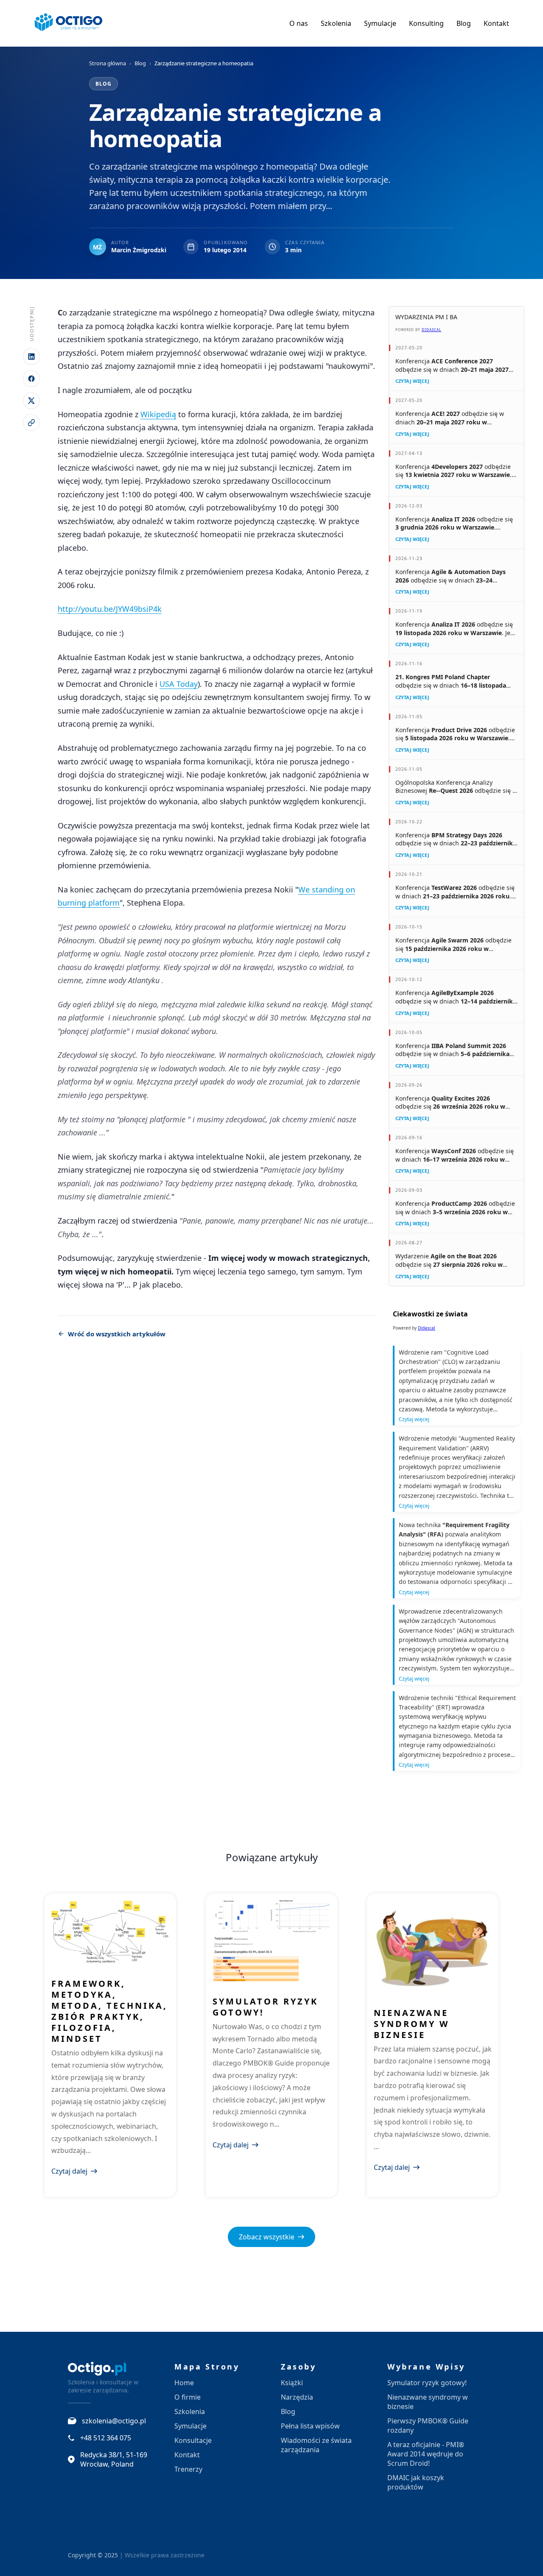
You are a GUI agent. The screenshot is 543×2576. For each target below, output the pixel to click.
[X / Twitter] (31, 401)
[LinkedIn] (31, 357)
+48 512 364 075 (106, 2438)
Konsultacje (193, 2440)
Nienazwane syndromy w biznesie (411, 2024)
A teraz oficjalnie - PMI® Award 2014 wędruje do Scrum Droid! (426, 2454)
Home (184, 2383)
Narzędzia (297, 2397)
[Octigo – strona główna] (69, 23)
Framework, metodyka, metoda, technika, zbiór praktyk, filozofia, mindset (109, 2011)
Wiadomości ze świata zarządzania (316, 2445)
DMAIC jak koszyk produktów (416, 2482)
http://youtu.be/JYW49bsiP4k (110, 609)
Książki (292, 2383)
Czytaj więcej (412, 381)
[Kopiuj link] (31, 423)
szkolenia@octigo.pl (114, 2421)
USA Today (179, 684)
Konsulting (426, 23)
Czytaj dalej (69, 2171)
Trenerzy (188, 2469)
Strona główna (108, 63)
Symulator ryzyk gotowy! (265, 2007)
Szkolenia (336, 23)
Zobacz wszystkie (267, 2237)
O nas (299, 23)
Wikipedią (158, 414)
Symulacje (380, 23)
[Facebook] (31, 379)
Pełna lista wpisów (310, 2426)
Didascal (431, 330)
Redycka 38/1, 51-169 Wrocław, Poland (114, 2459)
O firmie (188, 2397)
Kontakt (496, 23)
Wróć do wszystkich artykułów (117, 1334)
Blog (464, 23)
